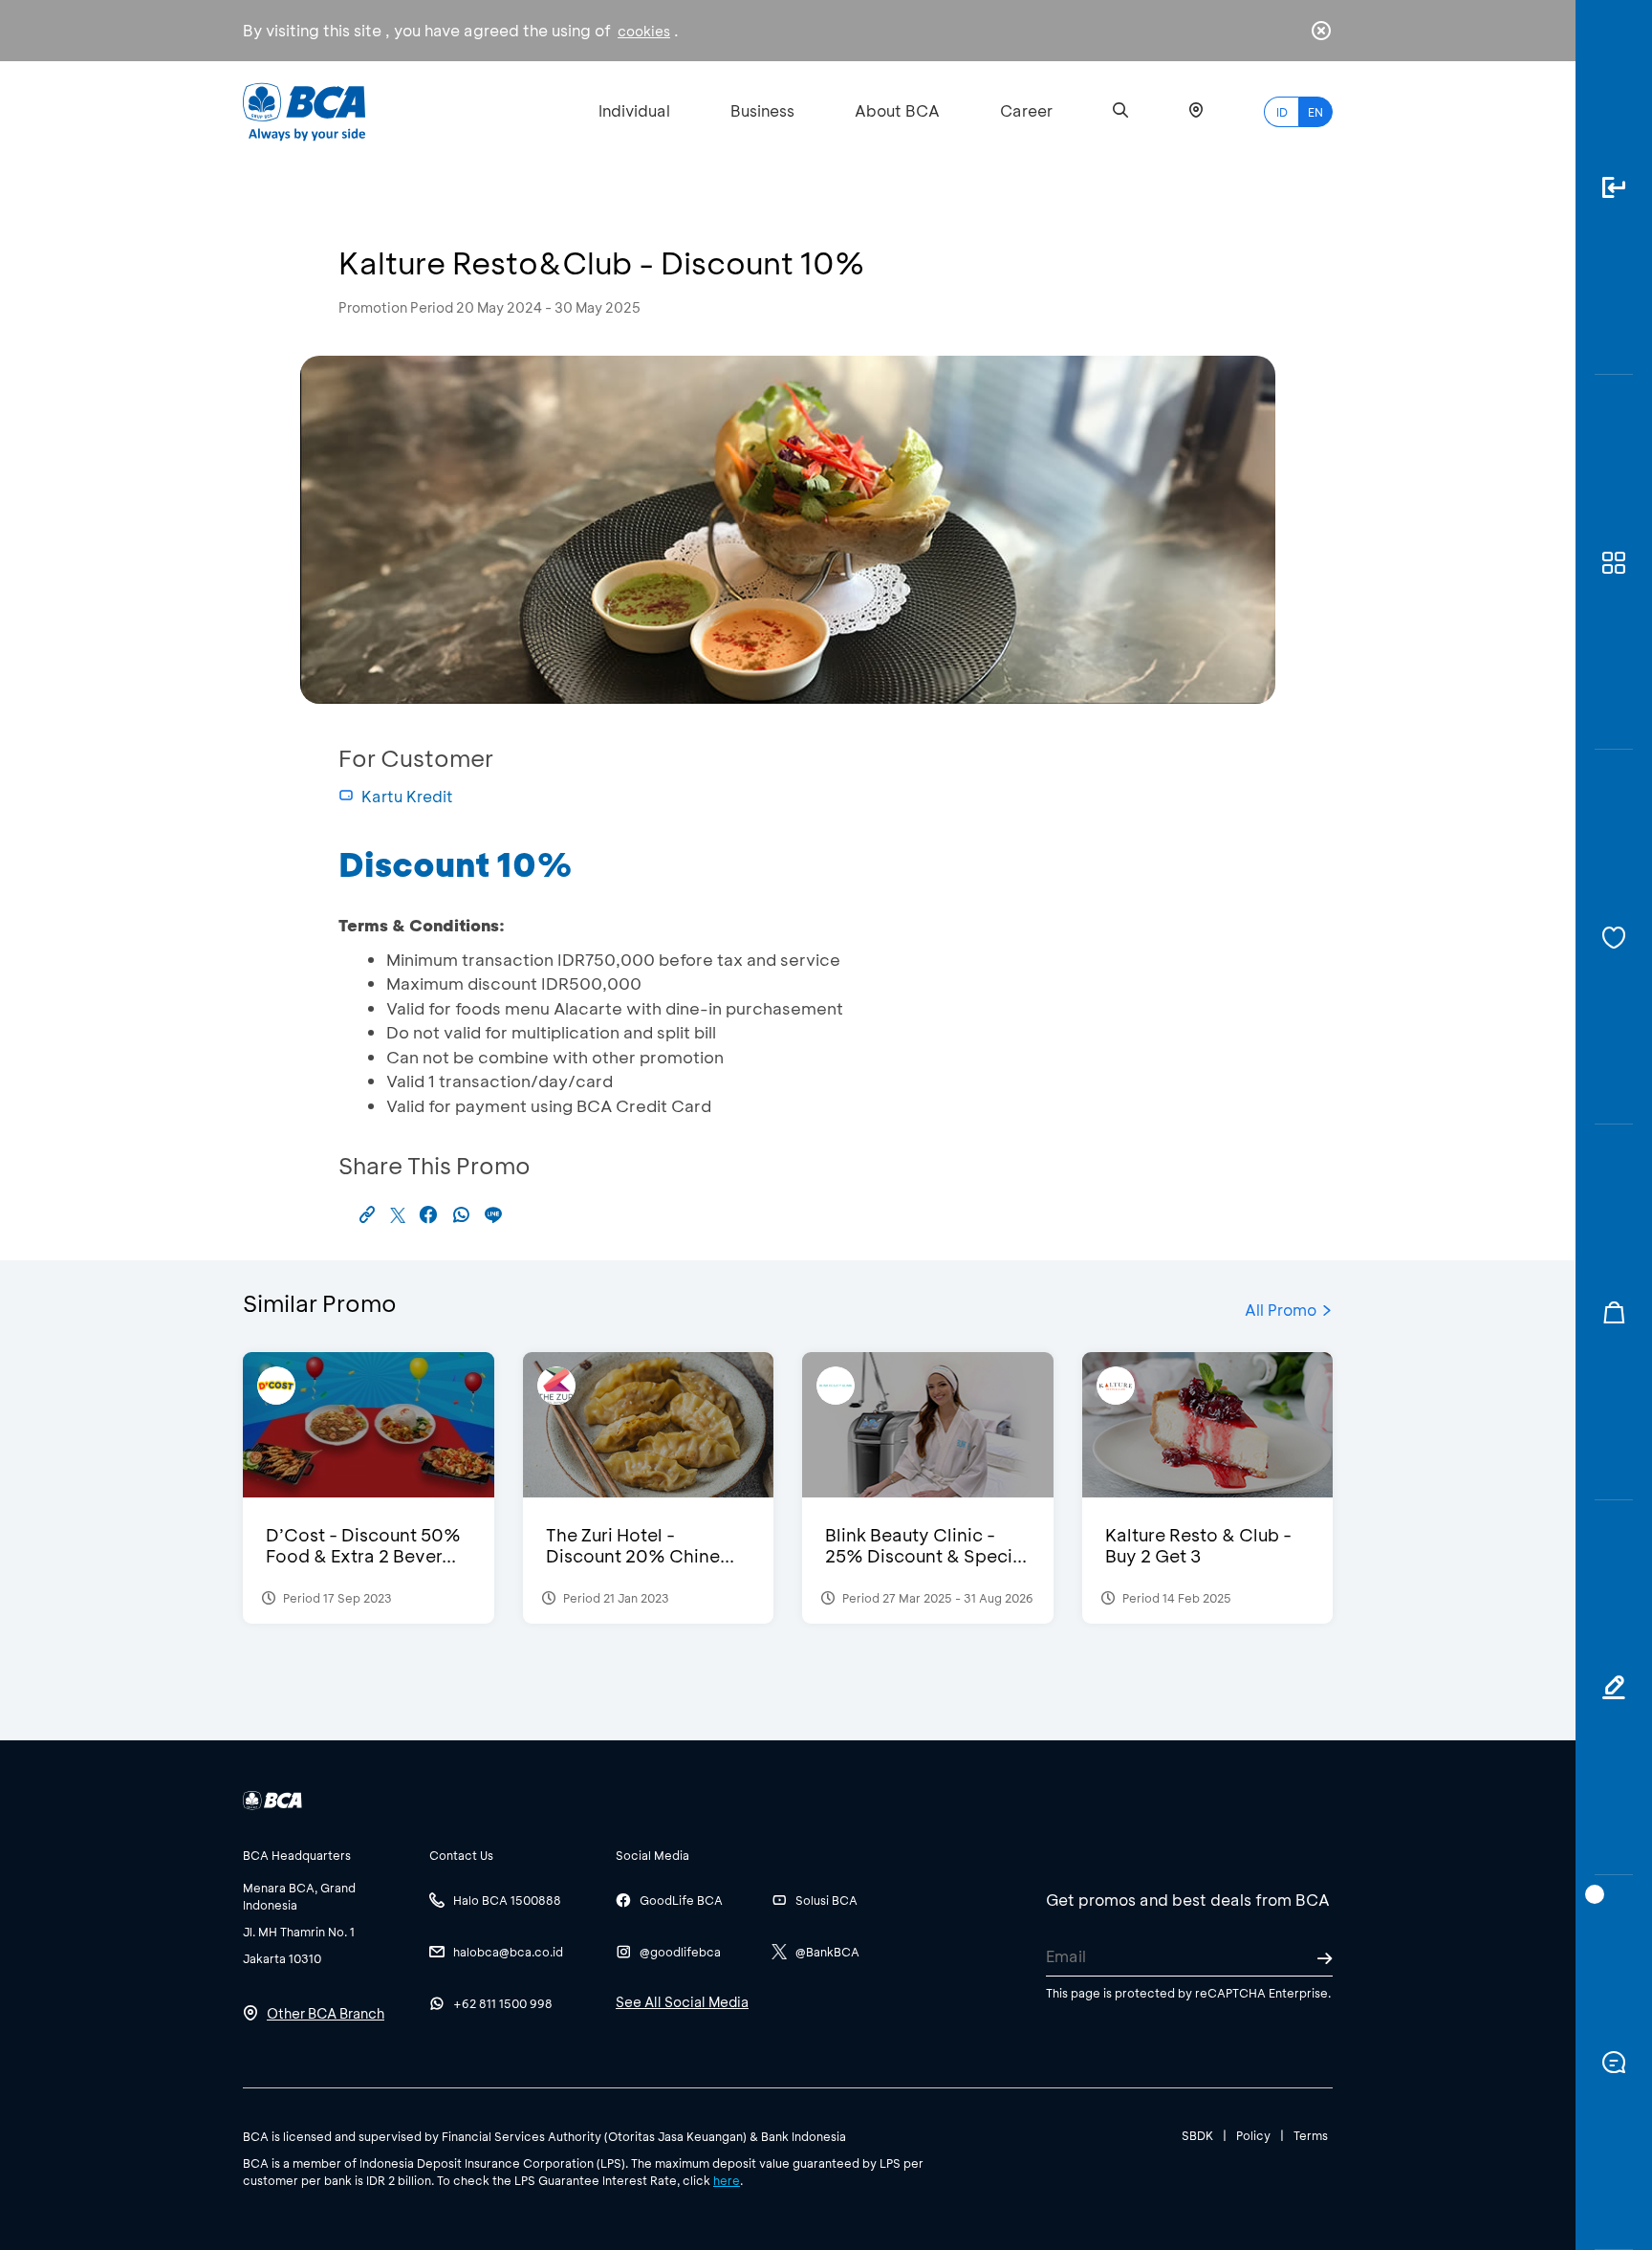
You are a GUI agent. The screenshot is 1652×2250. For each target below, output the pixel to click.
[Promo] (1614, 1312)
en (1315, 112)
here (727, 2180)
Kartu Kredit (407, 796)
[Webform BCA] (1614, 1688)
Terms (1311, 2135)
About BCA (897, 110)
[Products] (1614, 562)
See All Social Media (682, 2002)
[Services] (1614, 937)
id (1282, 112)
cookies (644, 31)
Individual (634, 110)
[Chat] (1614, 2063)
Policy (1253, 2135)
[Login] (1614, 187)
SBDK (1197, 2135)
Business (762, 110)
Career (1026, 110)
